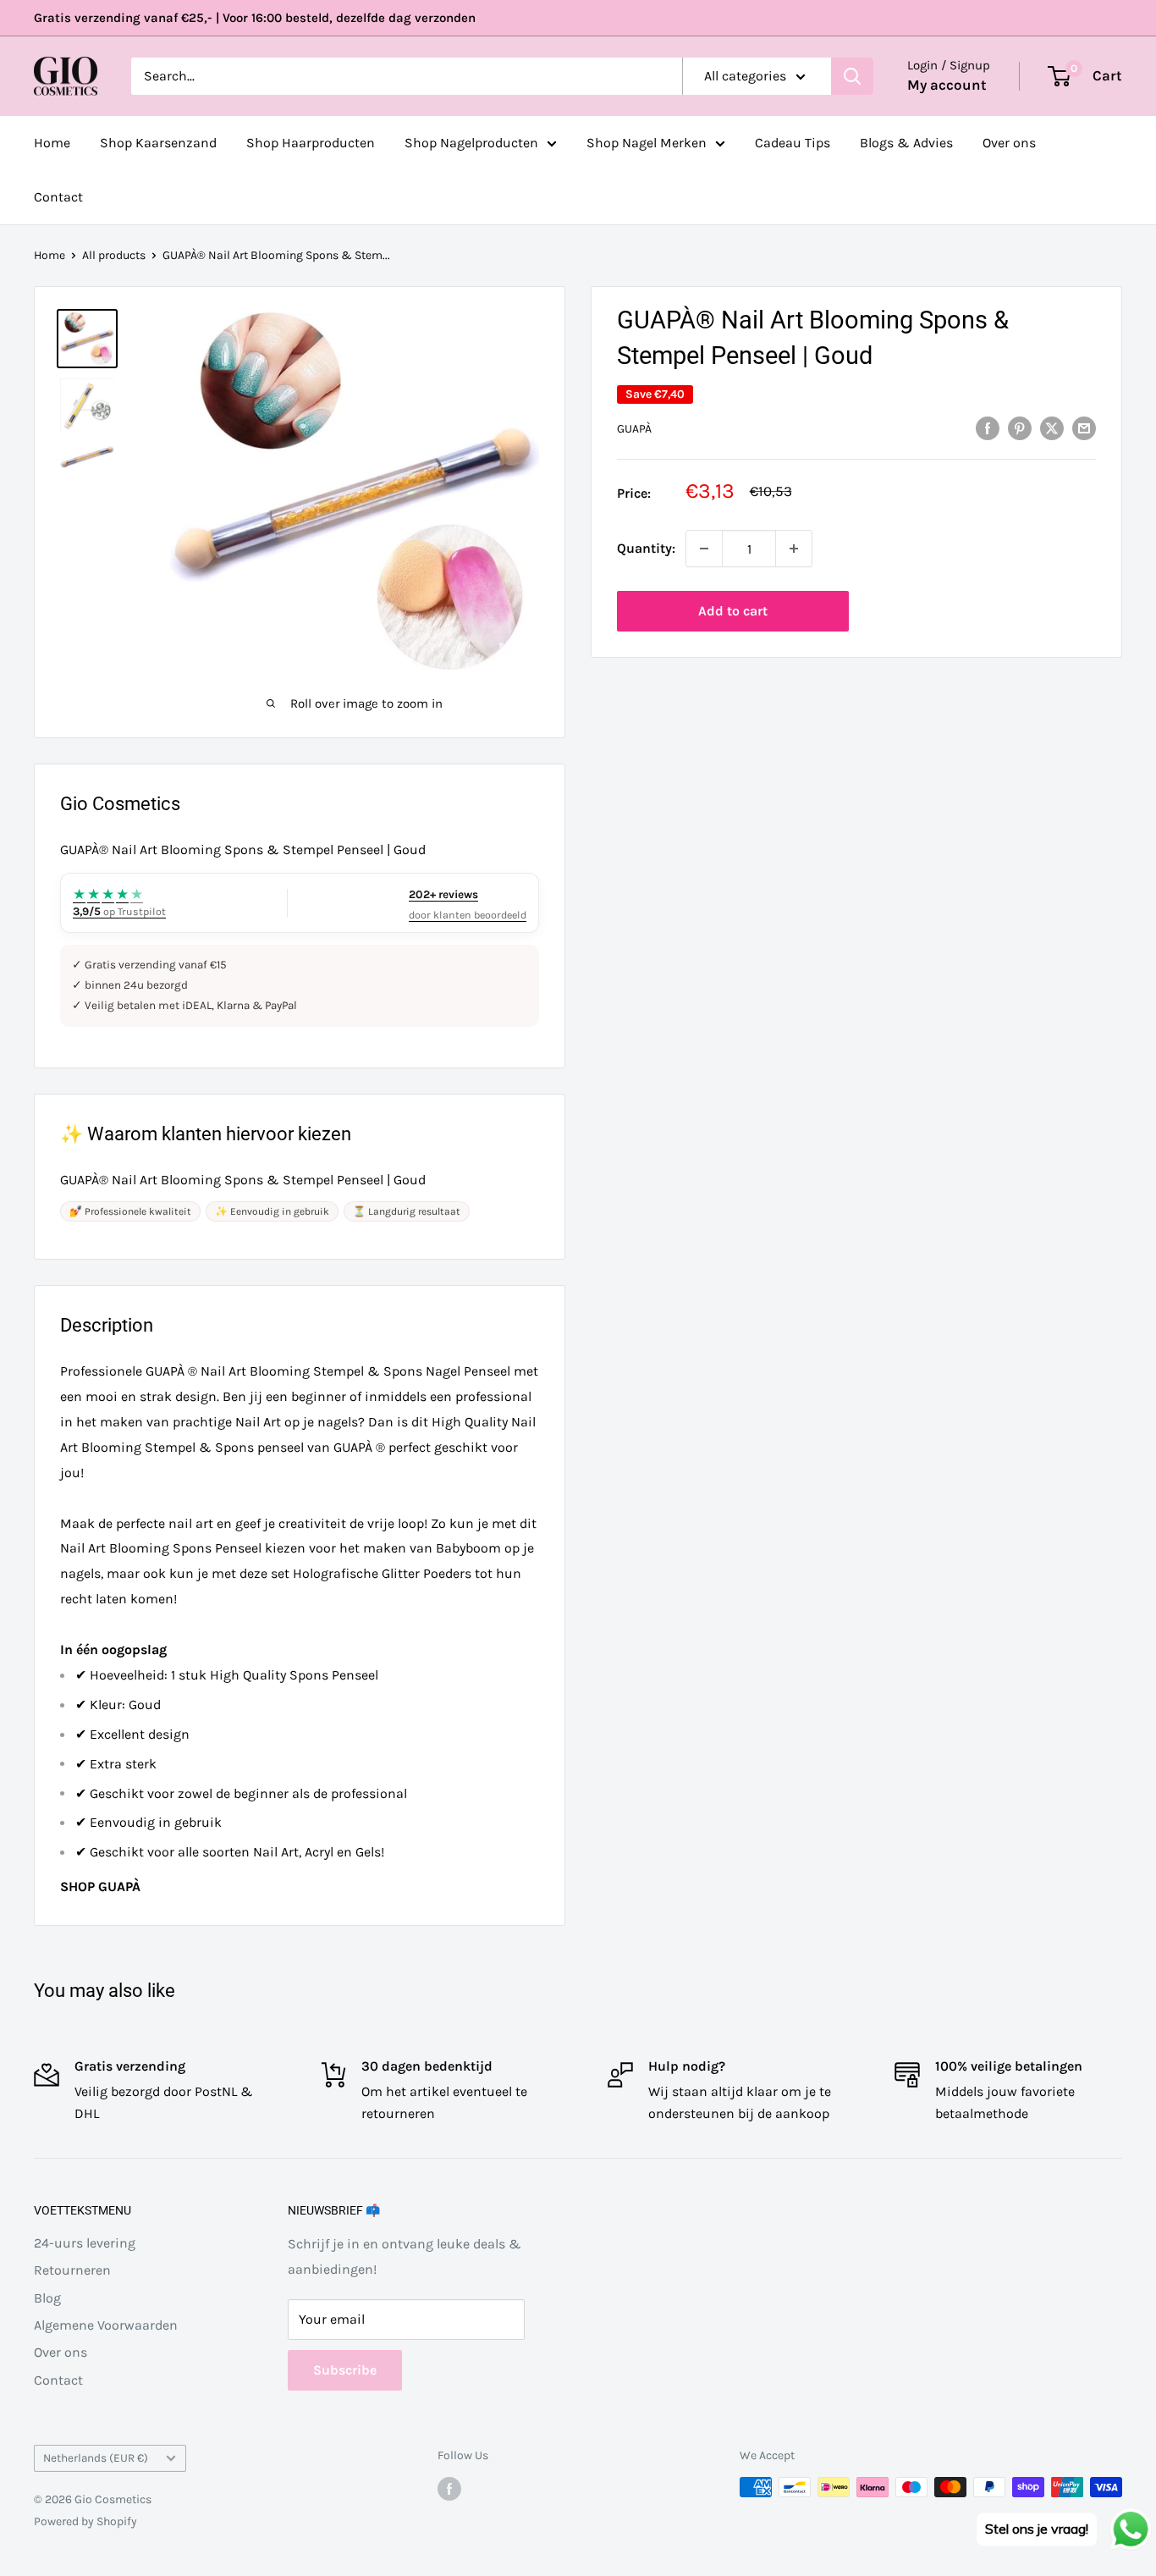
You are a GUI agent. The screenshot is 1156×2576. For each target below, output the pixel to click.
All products (114, 255)
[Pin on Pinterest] (1020, 427)
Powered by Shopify (85, 2521)
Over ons (1009, 143)
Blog (47, 2298)
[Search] (852, 76)
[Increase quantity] (794, 549)
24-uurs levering (85, 2243)
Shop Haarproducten (311, 143)
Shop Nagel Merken (647, 143)
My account (947, 85)
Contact (58, 197)
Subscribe (345, 2370)
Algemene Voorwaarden (106, 2325)
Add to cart (733, 611)
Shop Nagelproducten (471, 143)
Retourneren (72, 2270)
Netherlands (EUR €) (96, 2458)
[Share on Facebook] (988, 427)
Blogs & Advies (906, 143)
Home (52, 143)
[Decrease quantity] (704, 549)
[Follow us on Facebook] (449, 2489)
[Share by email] (1084, 427)
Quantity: (646, 548)
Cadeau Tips (793, 143)
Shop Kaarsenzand (158, 143)
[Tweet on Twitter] (1052, 427)
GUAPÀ (634, 429)
